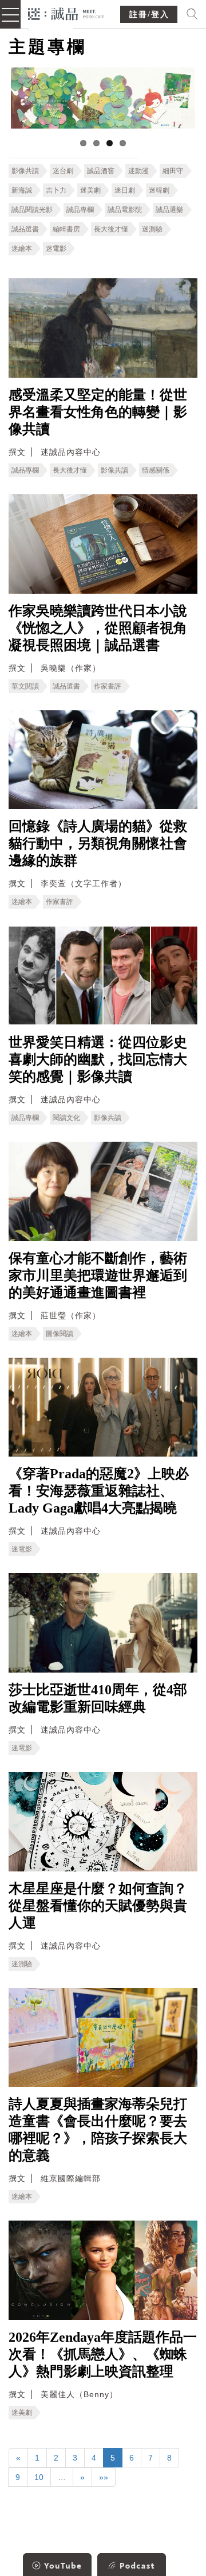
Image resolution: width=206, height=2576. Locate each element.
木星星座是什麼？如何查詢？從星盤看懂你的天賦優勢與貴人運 (98, 1906)
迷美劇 (90, 190)
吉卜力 (56, 190)
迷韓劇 (159, 190)
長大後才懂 (111, 229)
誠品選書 (25, 229)
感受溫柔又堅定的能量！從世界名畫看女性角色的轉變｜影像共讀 (98, 412)
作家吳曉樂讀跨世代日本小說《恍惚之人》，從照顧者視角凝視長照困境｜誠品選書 (98, 628)
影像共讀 (25, 171)
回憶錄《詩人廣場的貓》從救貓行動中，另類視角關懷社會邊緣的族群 (98, 843)
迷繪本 (22, 249)
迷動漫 (138, 171)
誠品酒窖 (101, 171)
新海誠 (22, 190)
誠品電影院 (125, 210)
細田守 (173, 171)
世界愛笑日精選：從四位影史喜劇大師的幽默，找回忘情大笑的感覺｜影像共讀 (98, 1059)
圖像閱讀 (60, 1334)
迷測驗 (152, 229)
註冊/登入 (149, 15)
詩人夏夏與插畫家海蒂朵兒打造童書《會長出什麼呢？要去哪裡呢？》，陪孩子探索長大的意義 (98, 2130)
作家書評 (108, 686)
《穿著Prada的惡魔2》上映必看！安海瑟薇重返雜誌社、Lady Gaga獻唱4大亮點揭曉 (99, 1491)
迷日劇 (125, 190)
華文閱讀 (25, 686)
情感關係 (156, 470)
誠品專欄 (80, 210)
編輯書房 (66, 229)
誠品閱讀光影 (32, 210)
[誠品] (66, 13)
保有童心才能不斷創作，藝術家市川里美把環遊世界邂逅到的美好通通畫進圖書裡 (98, 1275)
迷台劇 (63, 171)
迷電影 (56, 249)
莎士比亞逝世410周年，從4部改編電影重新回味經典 (98, 1698)
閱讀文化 (66, 1118)
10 (39, 2477)
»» (104, 2477)
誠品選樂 (169, 210)
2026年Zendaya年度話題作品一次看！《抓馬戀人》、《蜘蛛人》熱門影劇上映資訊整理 (103, 2354)
